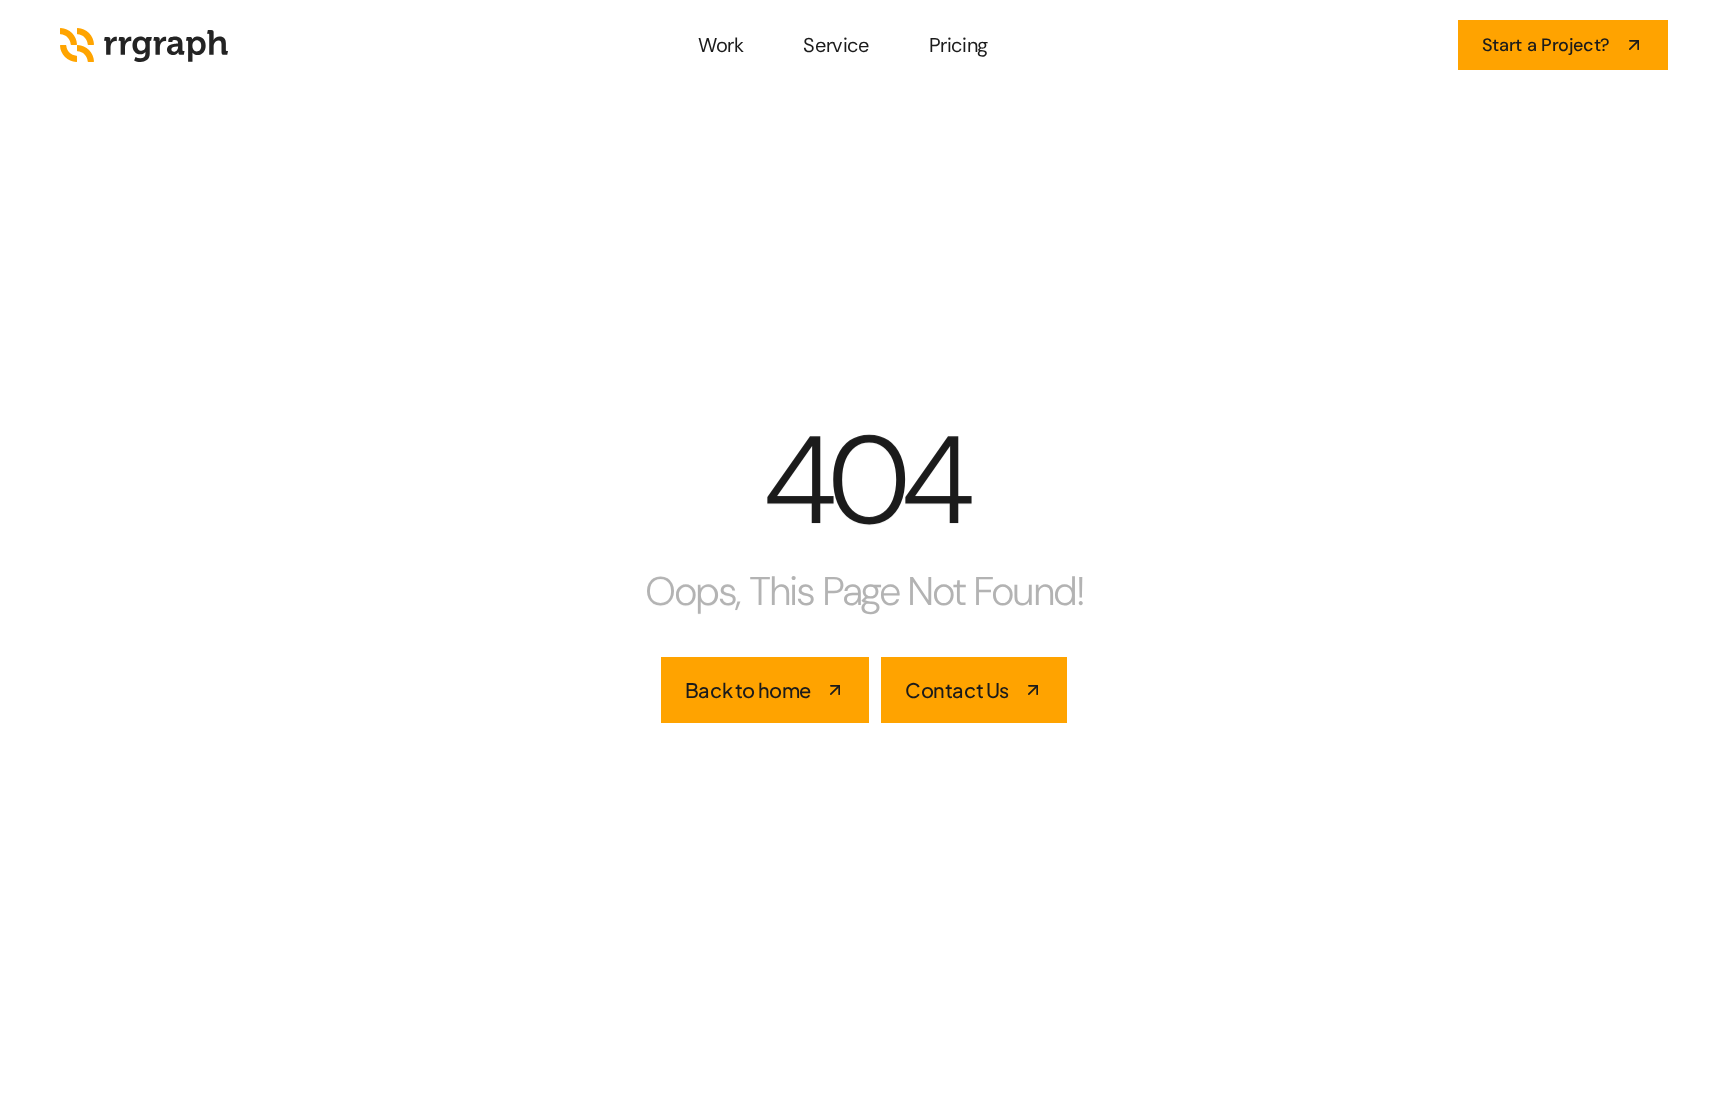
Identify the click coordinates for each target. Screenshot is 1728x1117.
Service (835, 45)
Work (720, 45)
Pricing (958, 45)
